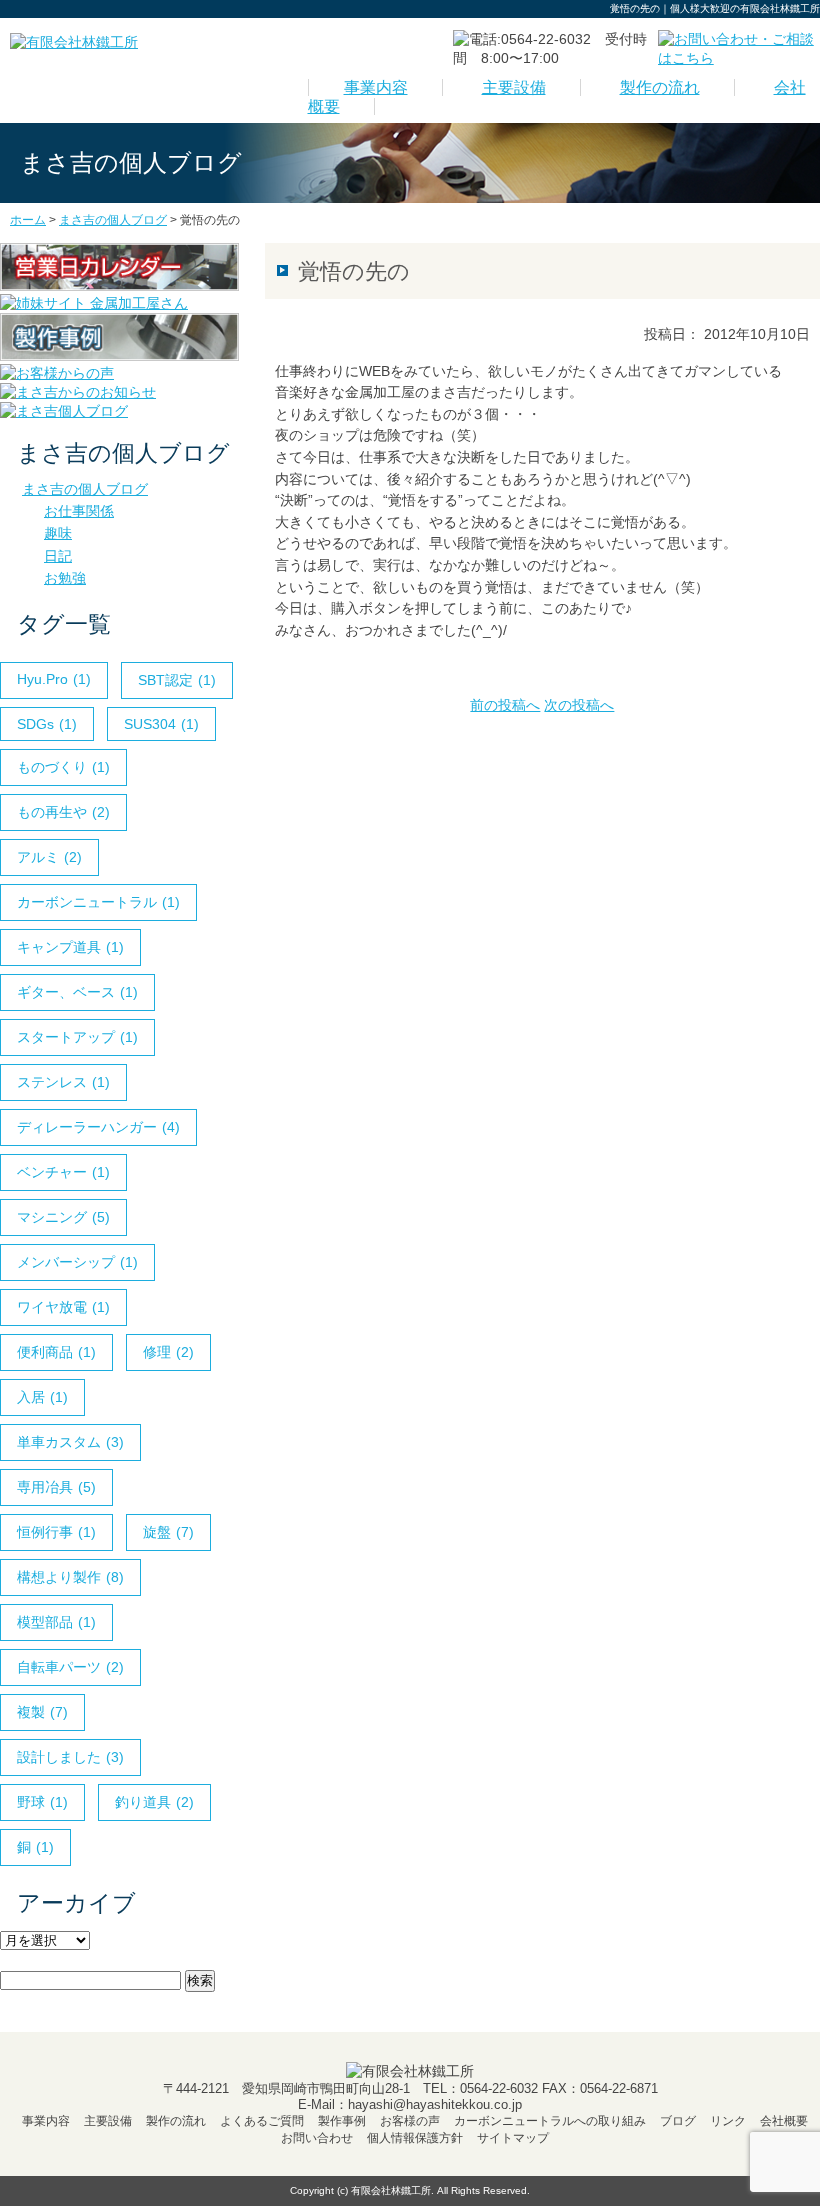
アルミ (49, 857)
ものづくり (63, 767)
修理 (168, 1352)
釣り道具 (154, 1802)
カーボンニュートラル (98, 902)
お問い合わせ (317, 2138)
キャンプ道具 (70, 947)
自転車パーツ (70, 1667)
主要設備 (514, 87)
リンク (728, 2121)
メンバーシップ (77, 1262)
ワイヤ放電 (63, 1307)
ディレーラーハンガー (98, 1127)
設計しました (70, 1757)
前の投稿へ (505, 705)
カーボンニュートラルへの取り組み (550, 2121)
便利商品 (56, 1352)
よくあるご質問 (262, 2121)
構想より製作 (70, 1577)
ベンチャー (63, 1172)
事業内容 (376, 87)
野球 (42, 1802)
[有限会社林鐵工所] (74, 42)
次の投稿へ (579, 705)
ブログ (678, 2121)
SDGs (47, 724)
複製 (42, 1712)
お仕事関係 (79, 511)
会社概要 (784, 2121)
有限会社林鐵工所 (391, 2190)
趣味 (58, 533)
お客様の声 (410, 2121)
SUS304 (161, 724)
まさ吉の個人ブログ (85, 489)
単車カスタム (70, 1442)
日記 (58, 556)
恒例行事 (56, 1532)
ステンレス (63, 1082)
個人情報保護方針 (415, 2138)
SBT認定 (177, 680)
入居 (42, 1397)
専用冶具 (56, 1487)
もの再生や (63, 812)
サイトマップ (513, 2138)
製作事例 (342, 2121)
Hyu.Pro (54, 679)
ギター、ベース (77, 992)
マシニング (63, 1217)
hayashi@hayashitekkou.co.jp (435, 2104)
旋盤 (168, 1532)
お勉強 (65, 578)
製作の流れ (660, 87)
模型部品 (56, 1622)
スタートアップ (77, 1037)
